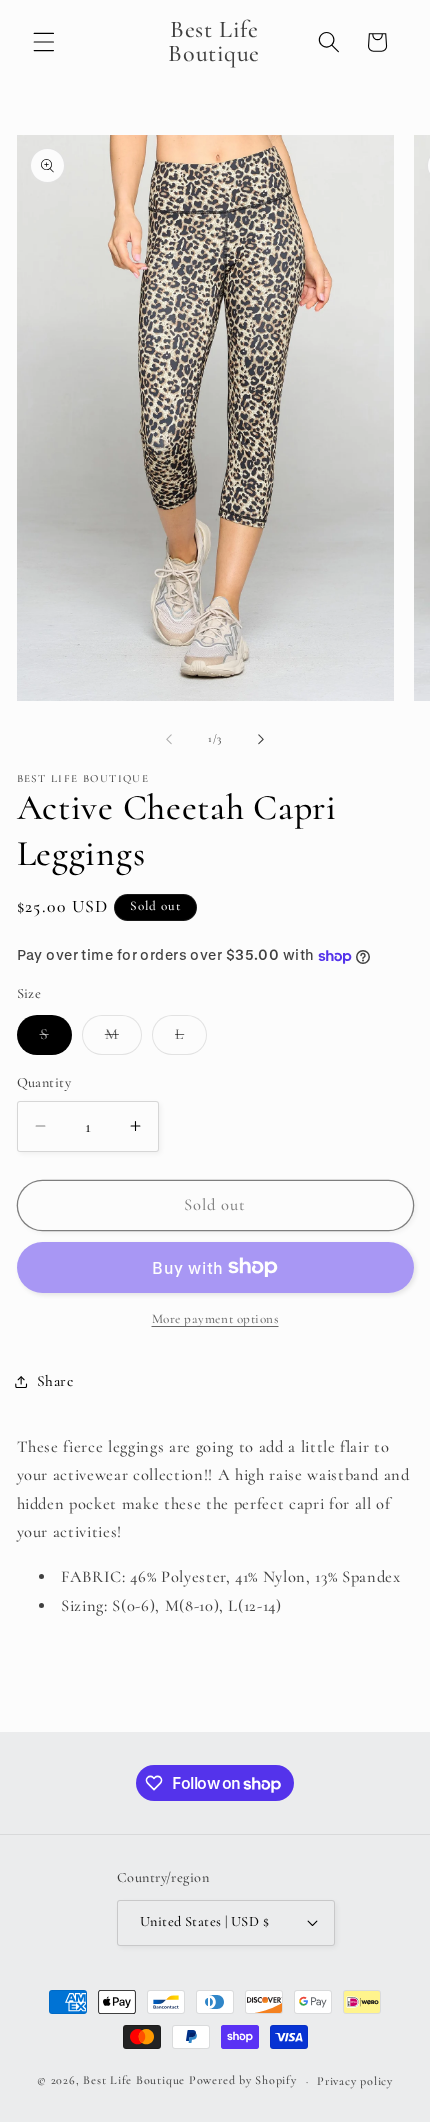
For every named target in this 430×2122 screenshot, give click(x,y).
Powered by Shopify (243, 2081)
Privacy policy (355, 2081)
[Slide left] (169, 739)
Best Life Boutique (134, 2081)
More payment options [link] (215, 1319)
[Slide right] (261, 739)
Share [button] (55, 1381)
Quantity (44, 1082)
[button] (44, 42)
